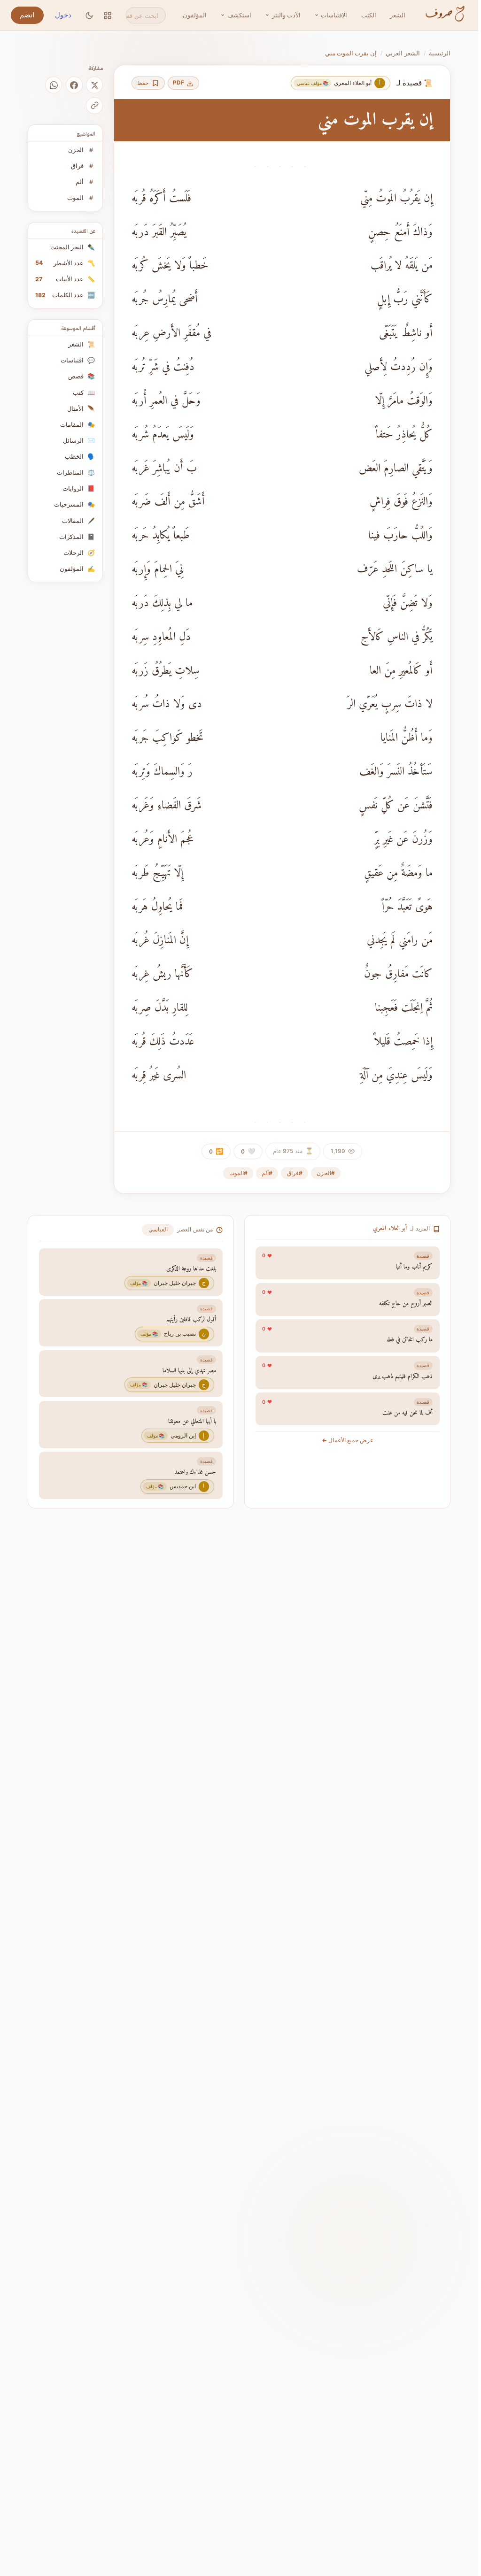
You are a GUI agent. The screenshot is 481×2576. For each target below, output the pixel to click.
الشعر (398, 15)
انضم (27, 15)
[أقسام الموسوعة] (108, 15)
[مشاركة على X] (94, 85)
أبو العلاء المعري (390, 1229)
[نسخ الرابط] (94, 106)
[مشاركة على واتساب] (54, 85)
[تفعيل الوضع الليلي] (89, 15)
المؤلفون (195, 15)
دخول (63, 15)
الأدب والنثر (286, 15)
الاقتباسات (334, 15)
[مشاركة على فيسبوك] (74, 85)
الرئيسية (440, 53)
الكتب (369, 15)
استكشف (239, 15)
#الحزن (326, 1173)
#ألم (267, 1173)
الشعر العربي (403, 53)
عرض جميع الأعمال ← (348, 1440)
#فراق (295, 1173)
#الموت (238, 1173)
